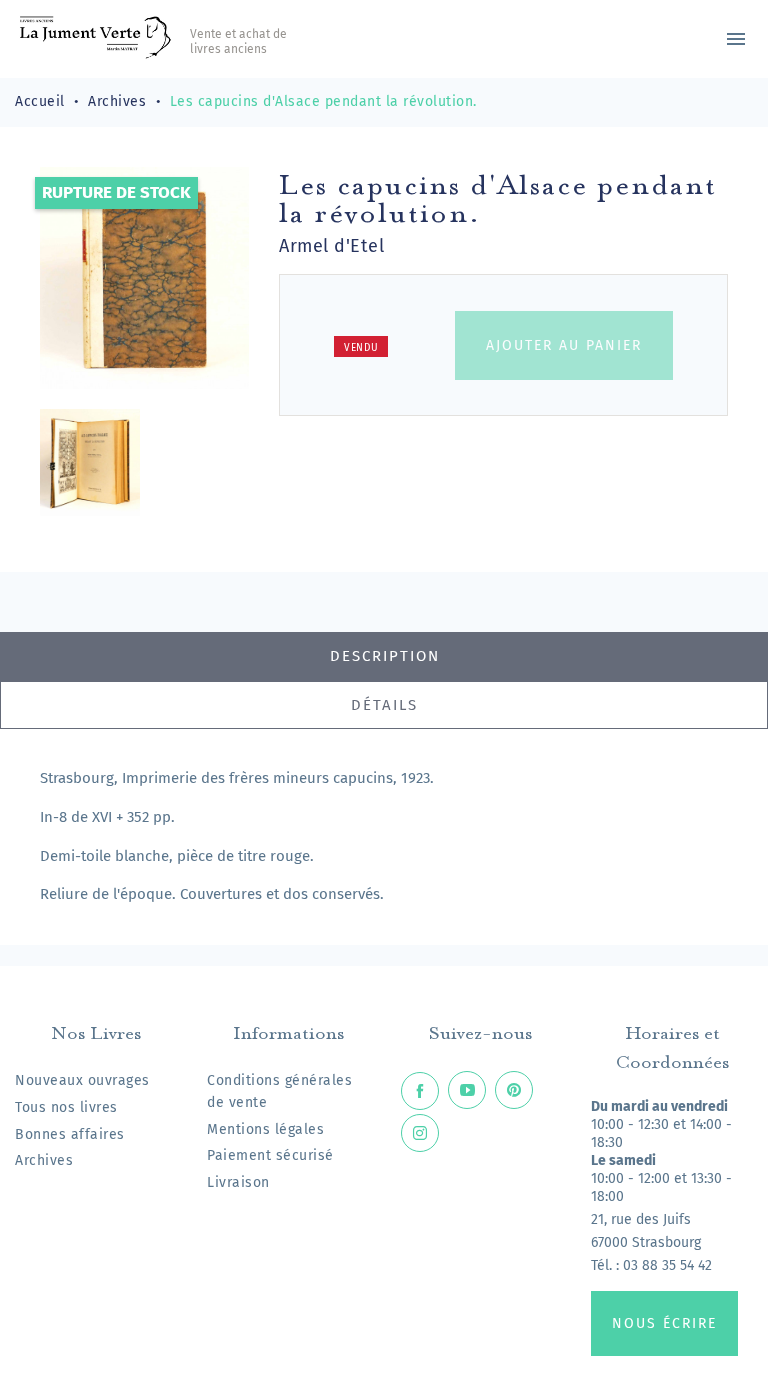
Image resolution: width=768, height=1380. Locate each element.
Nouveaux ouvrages (82, 1080)
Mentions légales (265, 1129)
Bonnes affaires (70, 1134)
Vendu (361, 348)
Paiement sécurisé (270, 1155)
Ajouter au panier (564, 345)
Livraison (238, 1182)
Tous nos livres (66, 1107)
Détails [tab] (384, 705)
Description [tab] (385, 656)
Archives (44, 1160)
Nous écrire (664, 1323)
